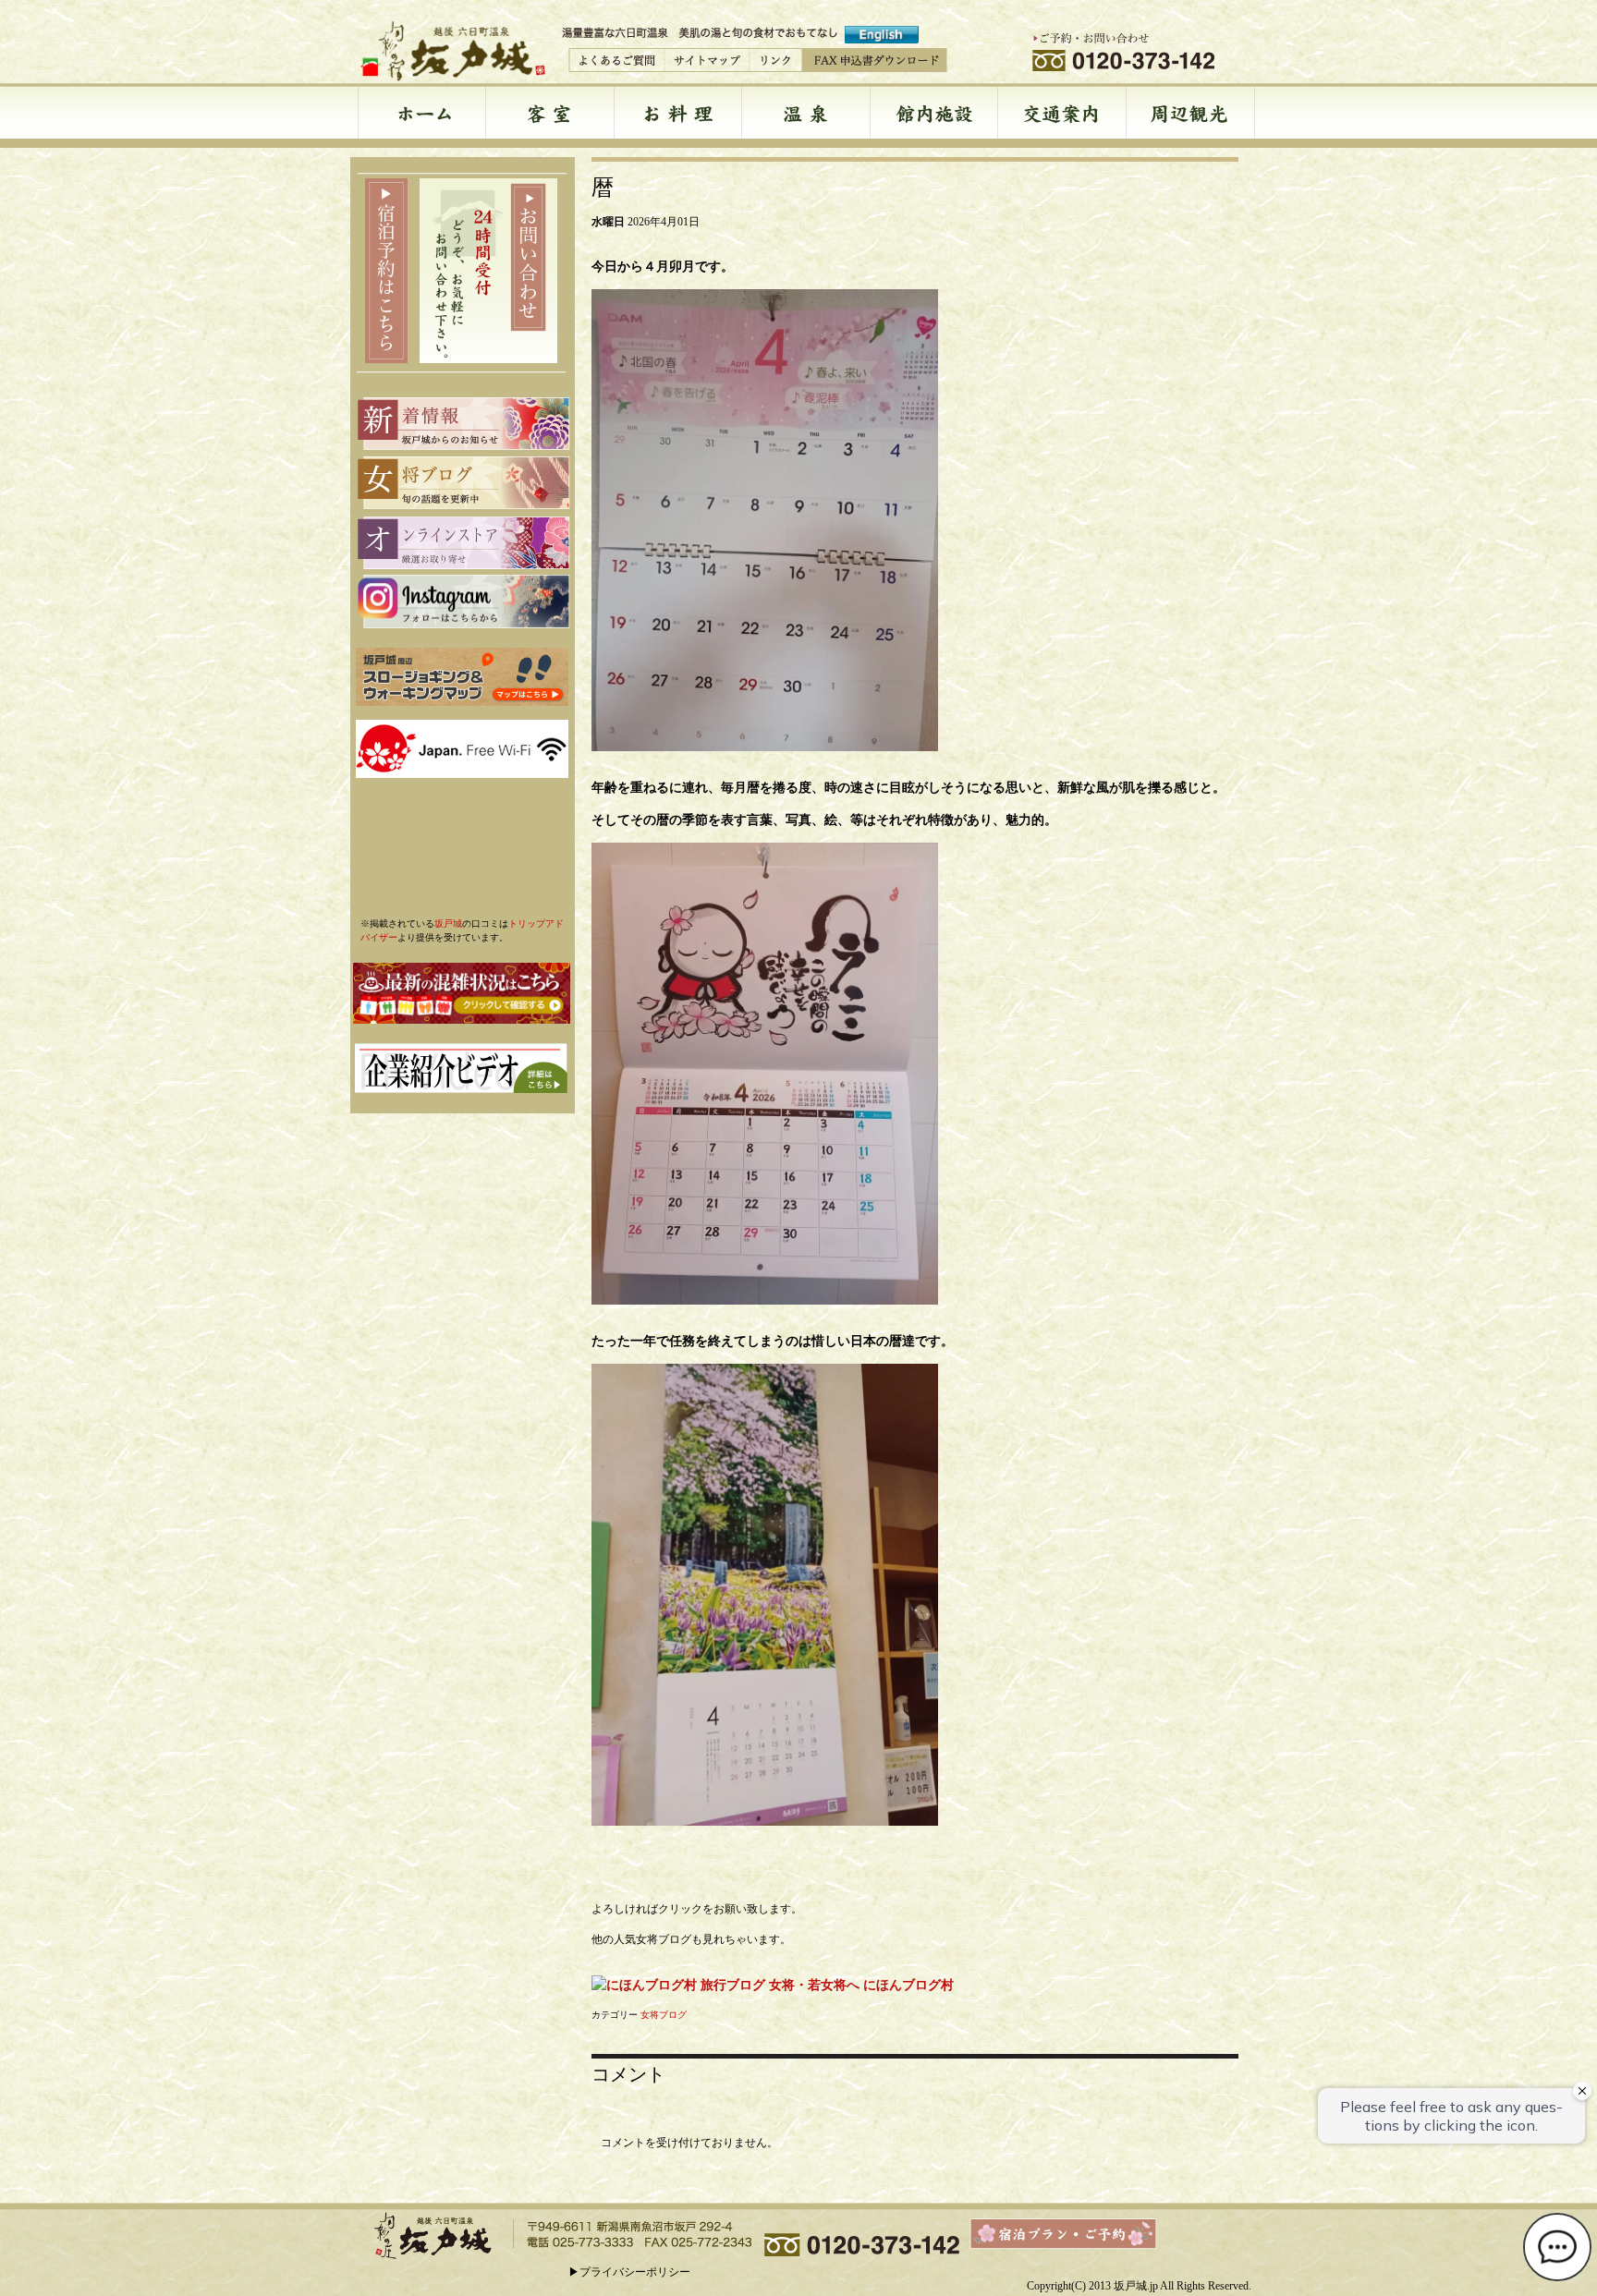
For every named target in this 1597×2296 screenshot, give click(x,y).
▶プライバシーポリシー (629, 2272)
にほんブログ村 (908, 1985)
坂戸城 (448, 923)
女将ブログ (664, 2015)
